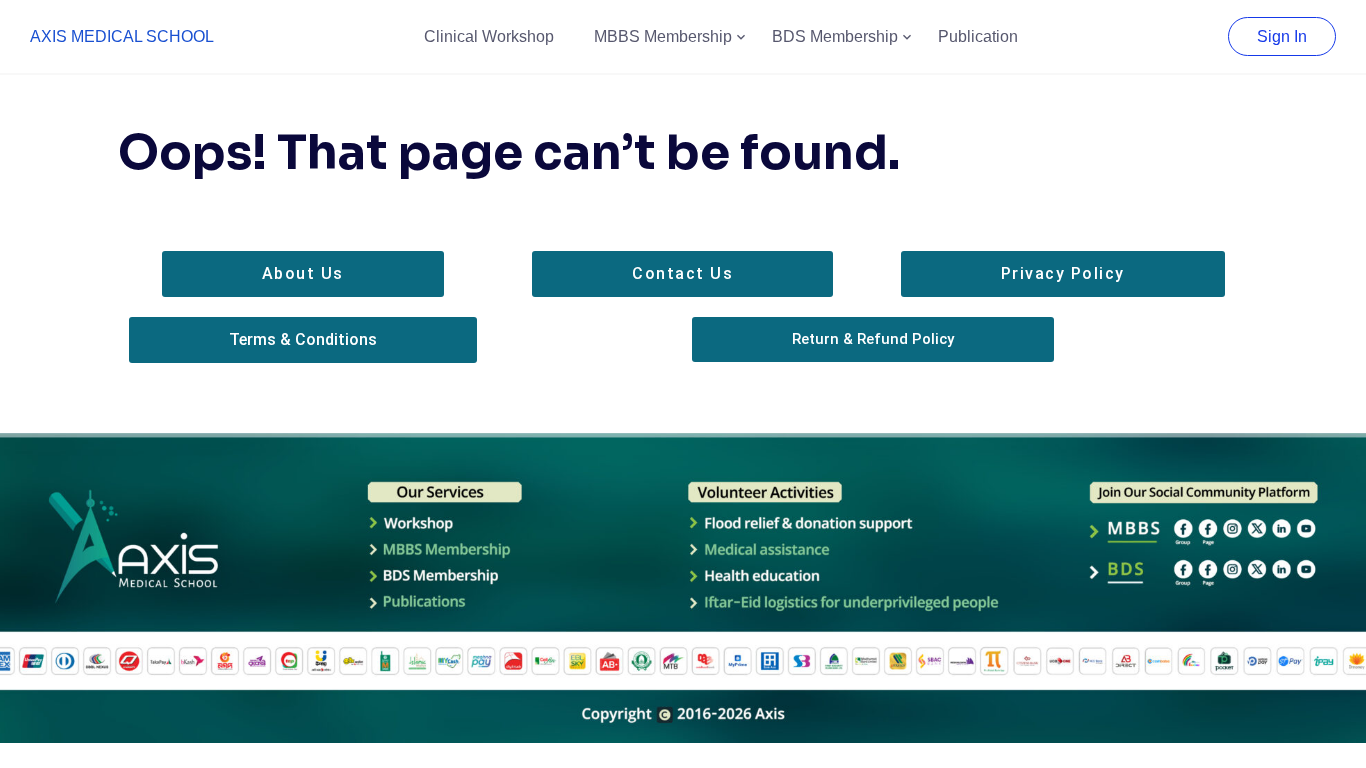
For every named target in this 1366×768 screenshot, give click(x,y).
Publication (978, 36)
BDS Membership (835, 36)
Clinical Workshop (489, 36)
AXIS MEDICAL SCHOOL (122, 36)
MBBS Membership (663, 36)
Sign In (1282, 36)
